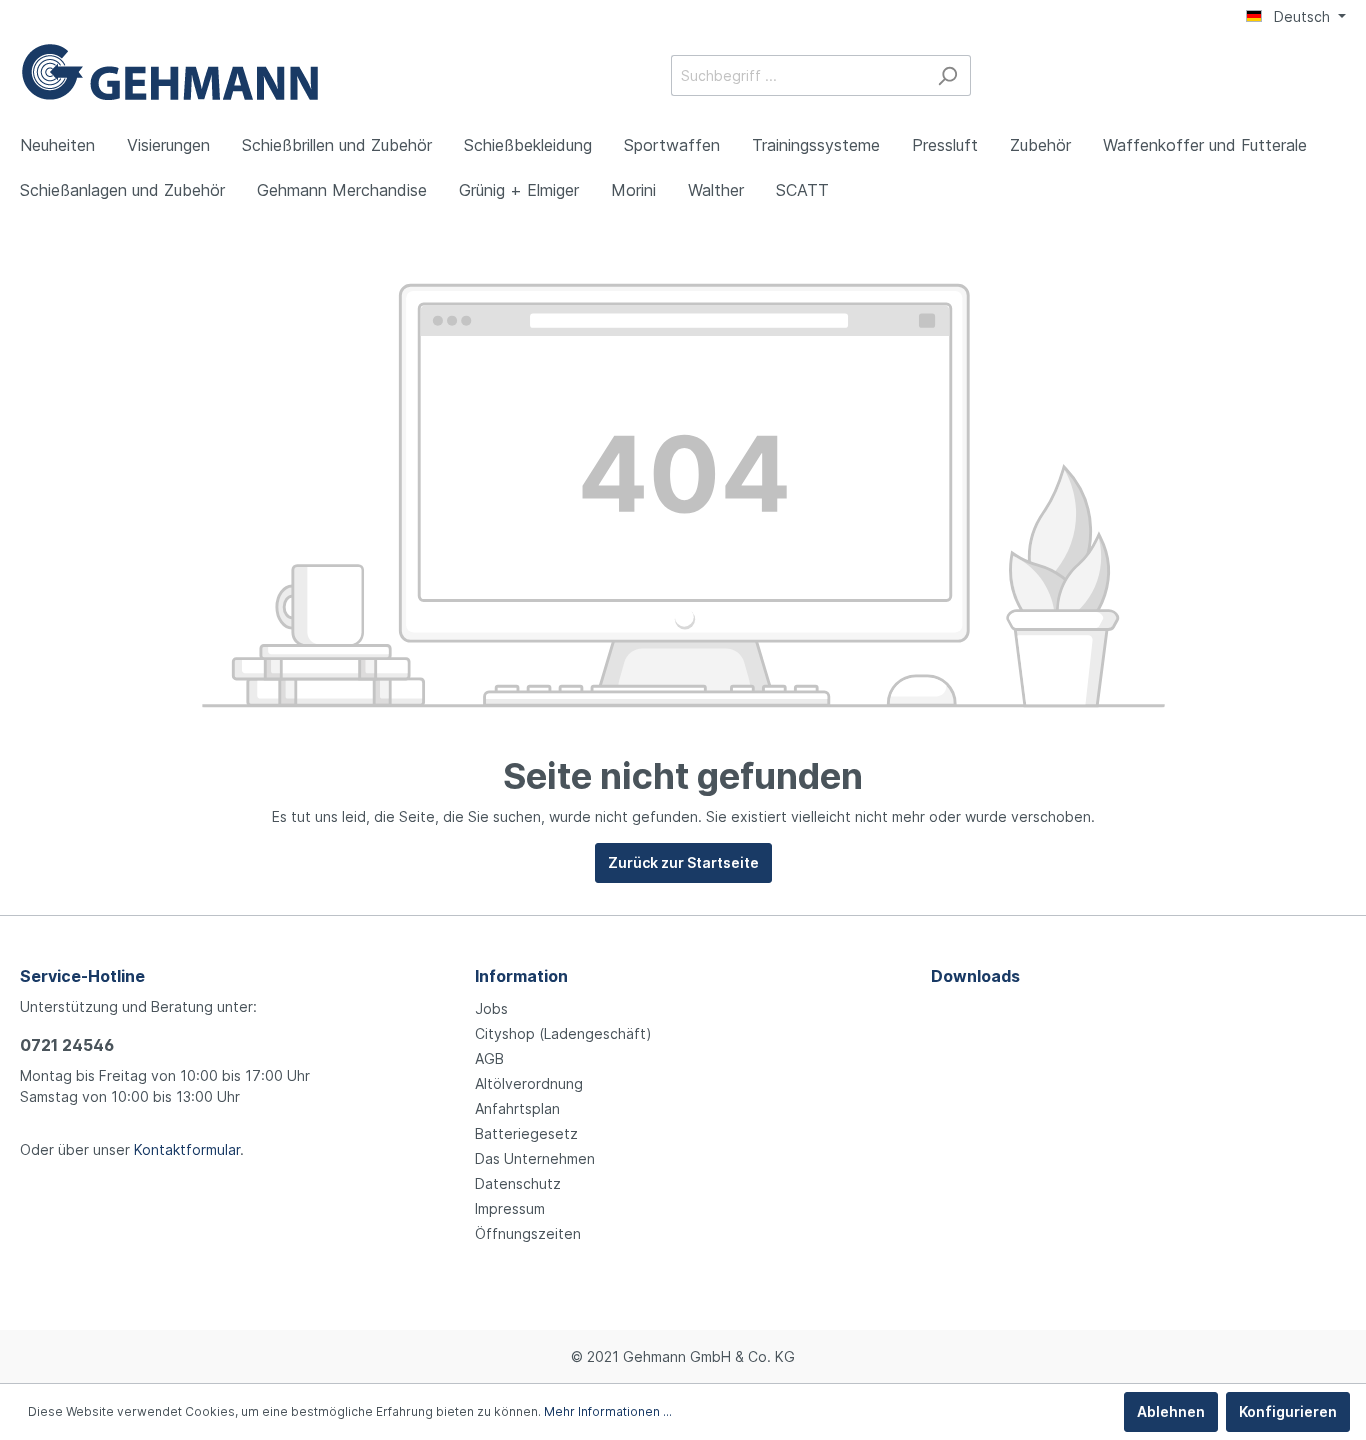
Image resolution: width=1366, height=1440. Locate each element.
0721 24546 (67, 1045)
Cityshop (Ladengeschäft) (563, 1033)
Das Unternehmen (535, 1158)
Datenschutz (518, 1183)
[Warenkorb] (1334, 77)
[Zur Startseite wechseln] (170, 71)
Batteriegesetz (526, 1133)
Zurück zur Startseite (683, 862)
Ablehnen (1171, 1411)
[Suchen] (947, 75)
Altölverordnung (529, 1083)
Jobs (491, 1008)
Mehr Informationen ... (608, 1411)
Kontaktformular (187, 1149)
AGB (489, 1058)
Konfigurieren (1288, 1411)
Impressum (510, 1208)
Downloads (975, 976)
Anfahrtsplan (517, 1108)
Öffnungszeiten (528, 1233)
